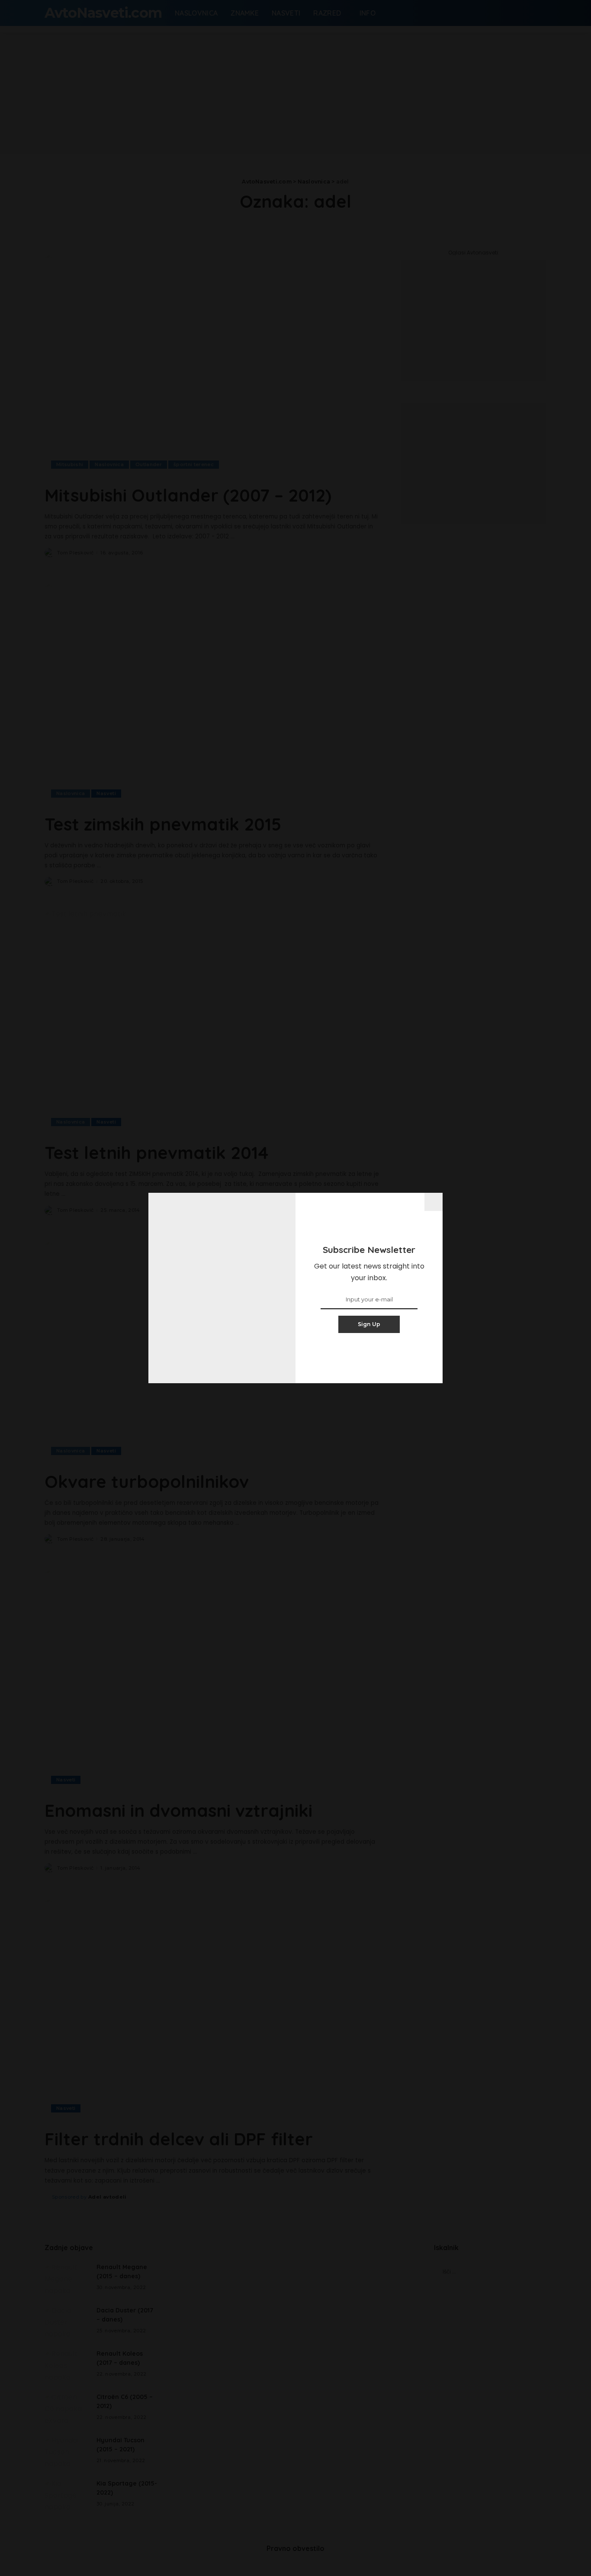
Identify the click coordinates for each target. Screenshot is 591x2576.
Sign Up (369, 1324)
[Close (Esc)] (434, 1202)
